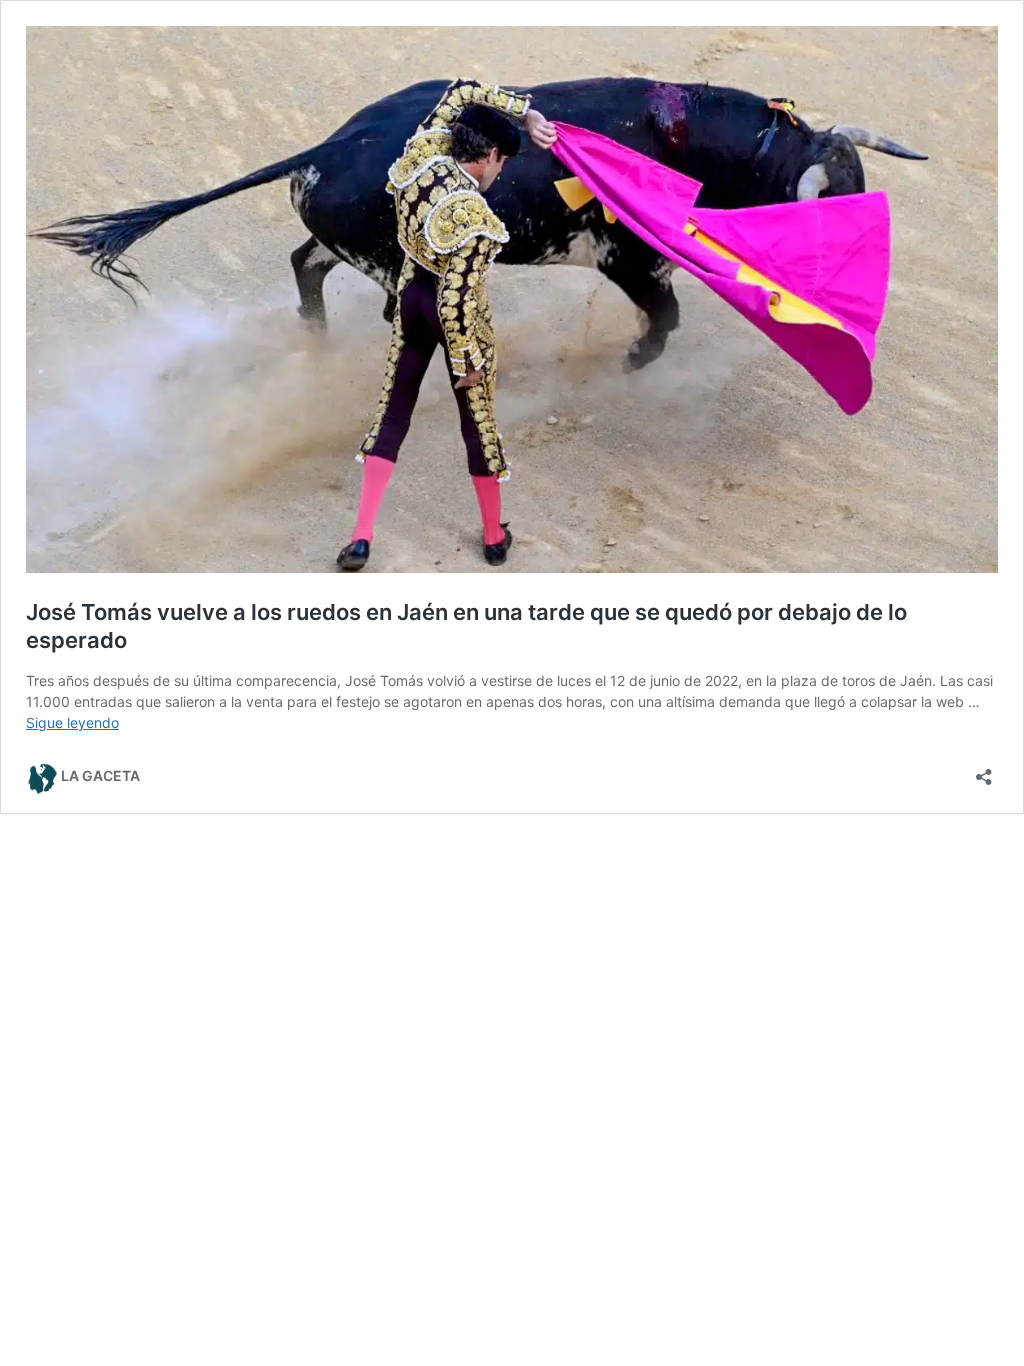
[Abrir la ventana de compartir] (984, 770)
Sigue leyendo (72, 722)
